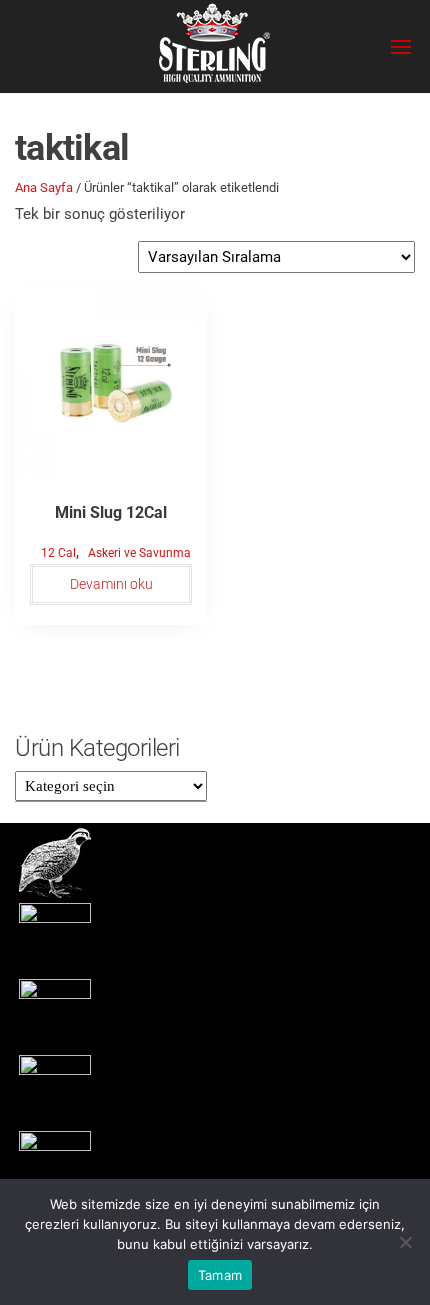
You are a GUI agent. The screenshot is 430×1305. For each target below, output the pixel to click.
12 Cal (58, 553)
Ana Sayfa (44, 187)
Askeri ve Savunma (139, 553)
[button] (401, 47)
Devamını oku (111, 584)
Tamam (220, 1275)
